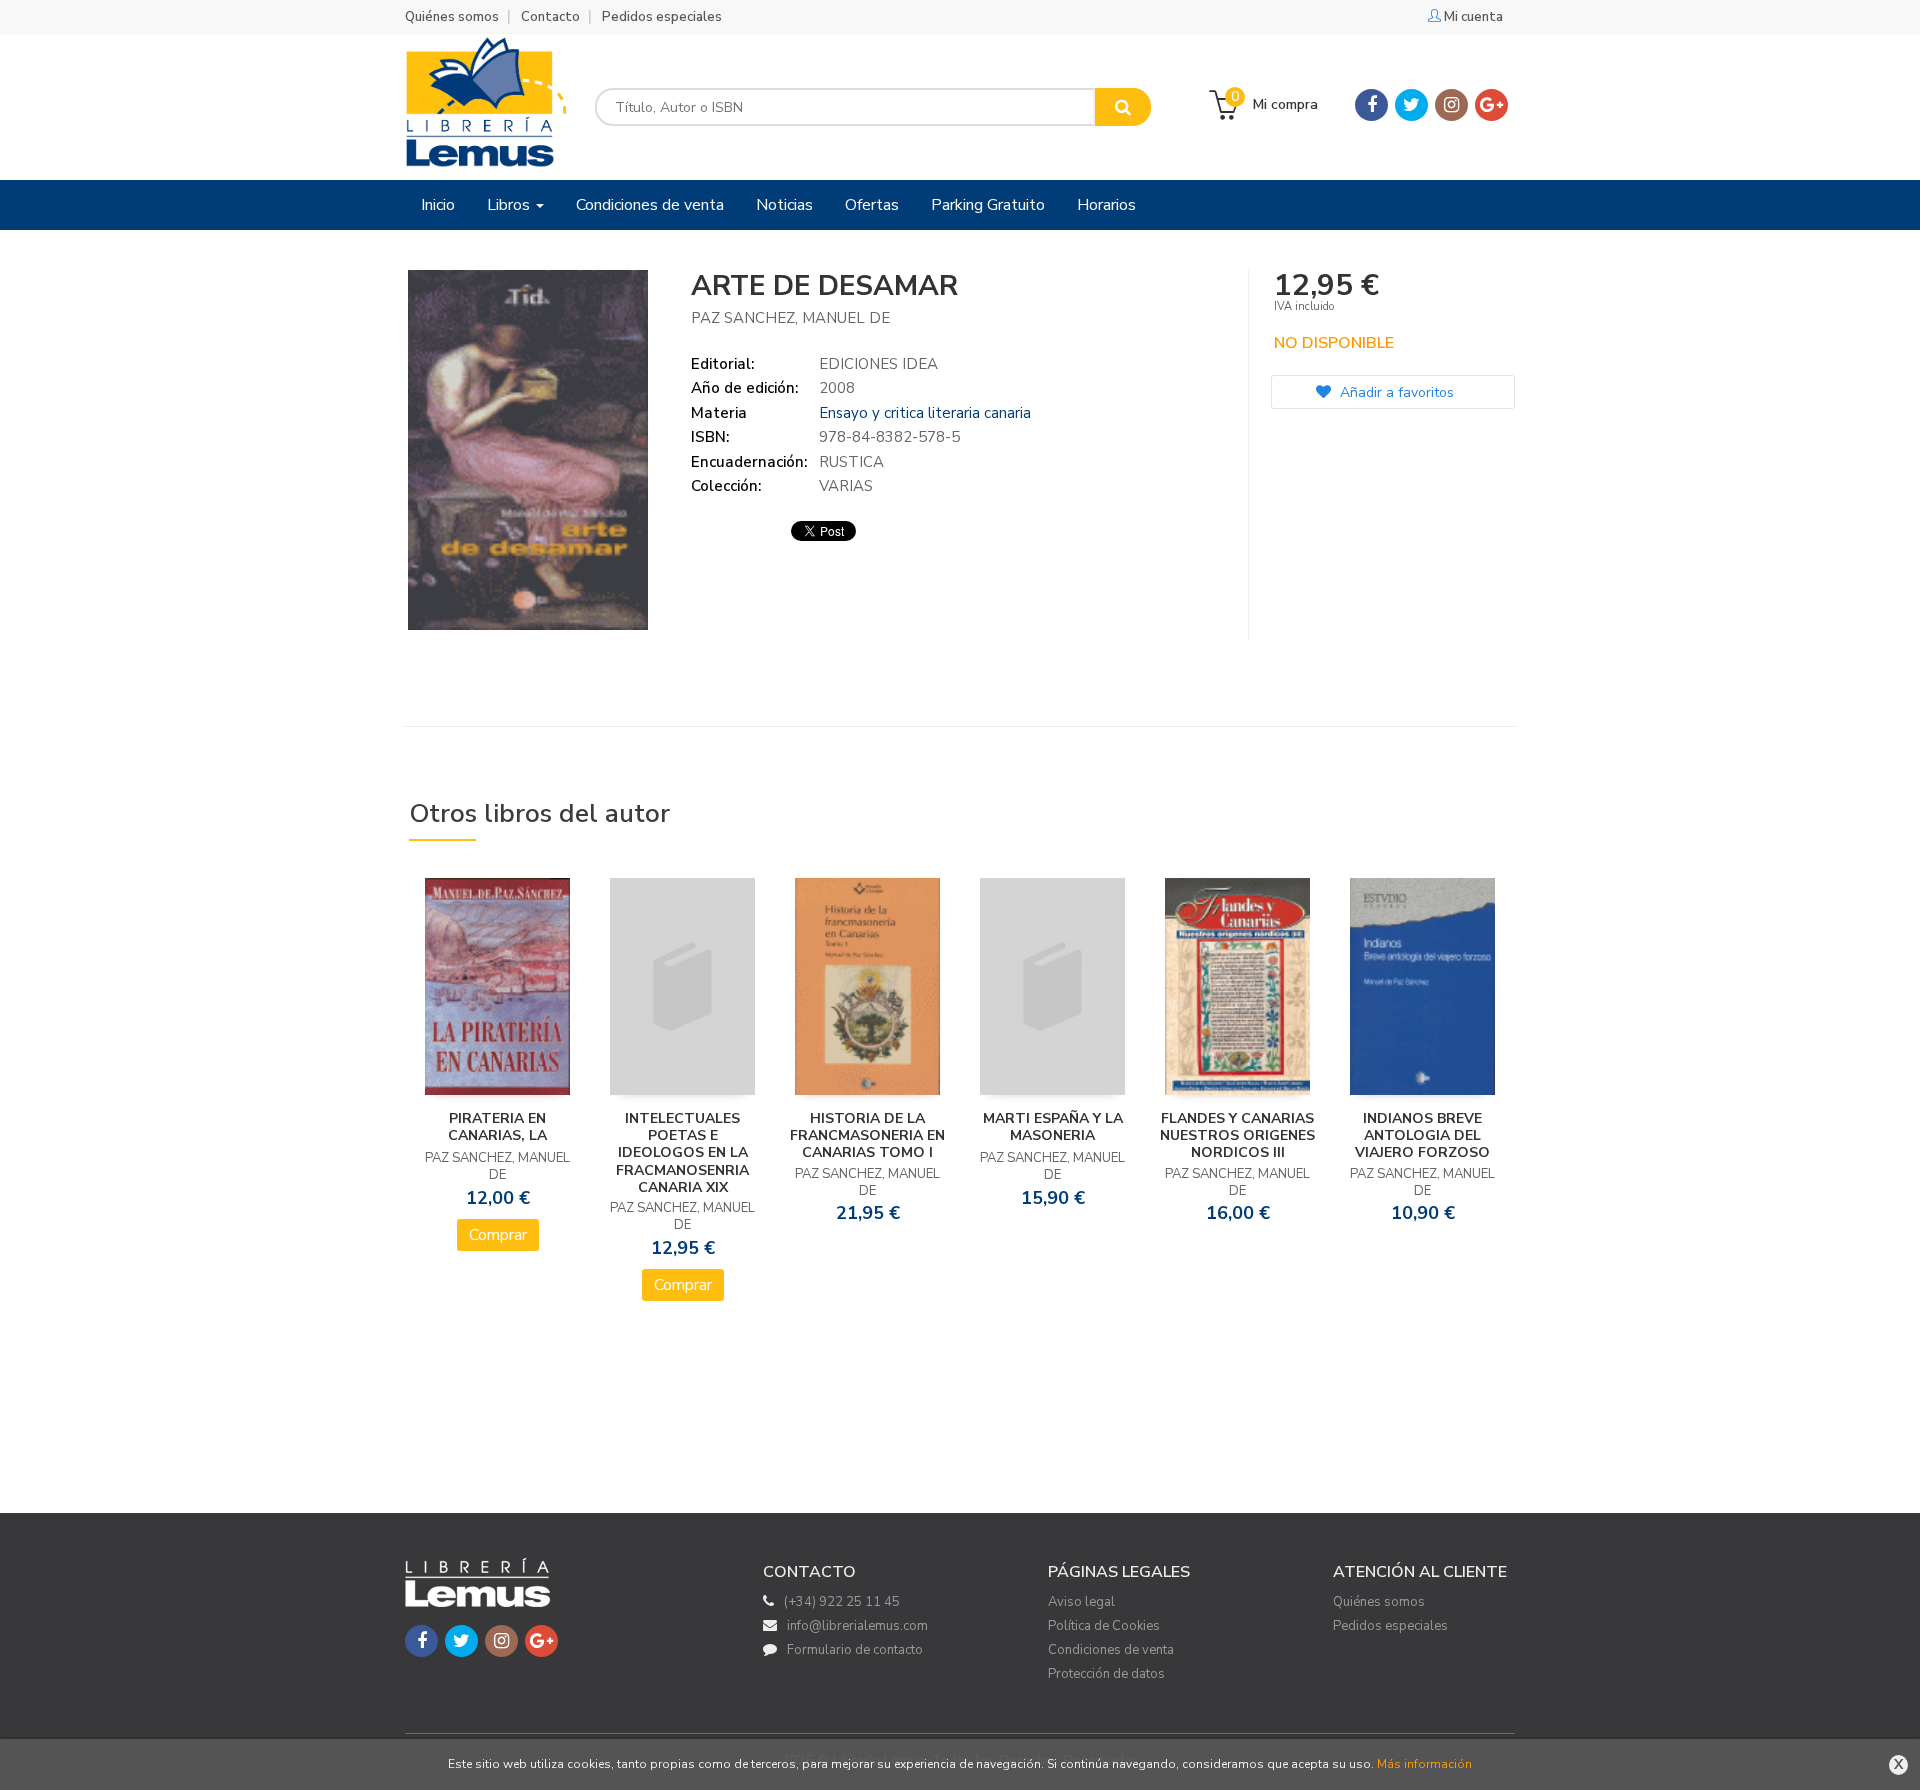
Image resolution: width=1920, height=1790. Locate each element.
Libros (510, 205)
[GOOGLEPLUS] (1491, 105)
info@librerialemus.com (857, 1626)
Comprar (498, 1235)
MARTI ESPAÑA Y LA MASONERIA (1053, 1127)
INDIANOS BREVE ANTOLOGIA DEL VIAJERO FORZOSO (1422, 1135)
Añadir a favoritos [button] (1395, 392)
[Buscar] (1123, 107)
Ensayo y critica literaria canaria (925, 413)
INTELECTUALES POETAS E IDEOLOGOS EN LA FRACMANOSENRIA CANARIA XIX (682, 1153)
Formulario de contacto (855, 1650)
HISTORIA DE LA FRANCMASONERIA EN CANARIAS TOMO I (867, 1135)
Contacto (550, 17)
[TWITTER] (1411, 105)
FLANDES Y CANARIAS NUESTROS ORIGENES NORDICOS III (1237, 1135)
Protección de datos (1106, 1674)
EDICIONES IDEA (878, 364)
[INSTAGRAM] (1451, 105)
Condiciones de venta (1111, 1650)
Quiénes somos (452, 17)
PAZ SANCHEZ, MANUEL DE (790, 318)
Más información (1424, 1764)
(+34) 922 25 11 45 (842, 1602)
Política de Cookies (1104, 1626)
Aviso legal (1081, 1602)
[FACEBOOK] (1371, 105)
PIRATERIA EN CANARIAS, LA (497, 1127)
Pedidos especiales (662, 17)
